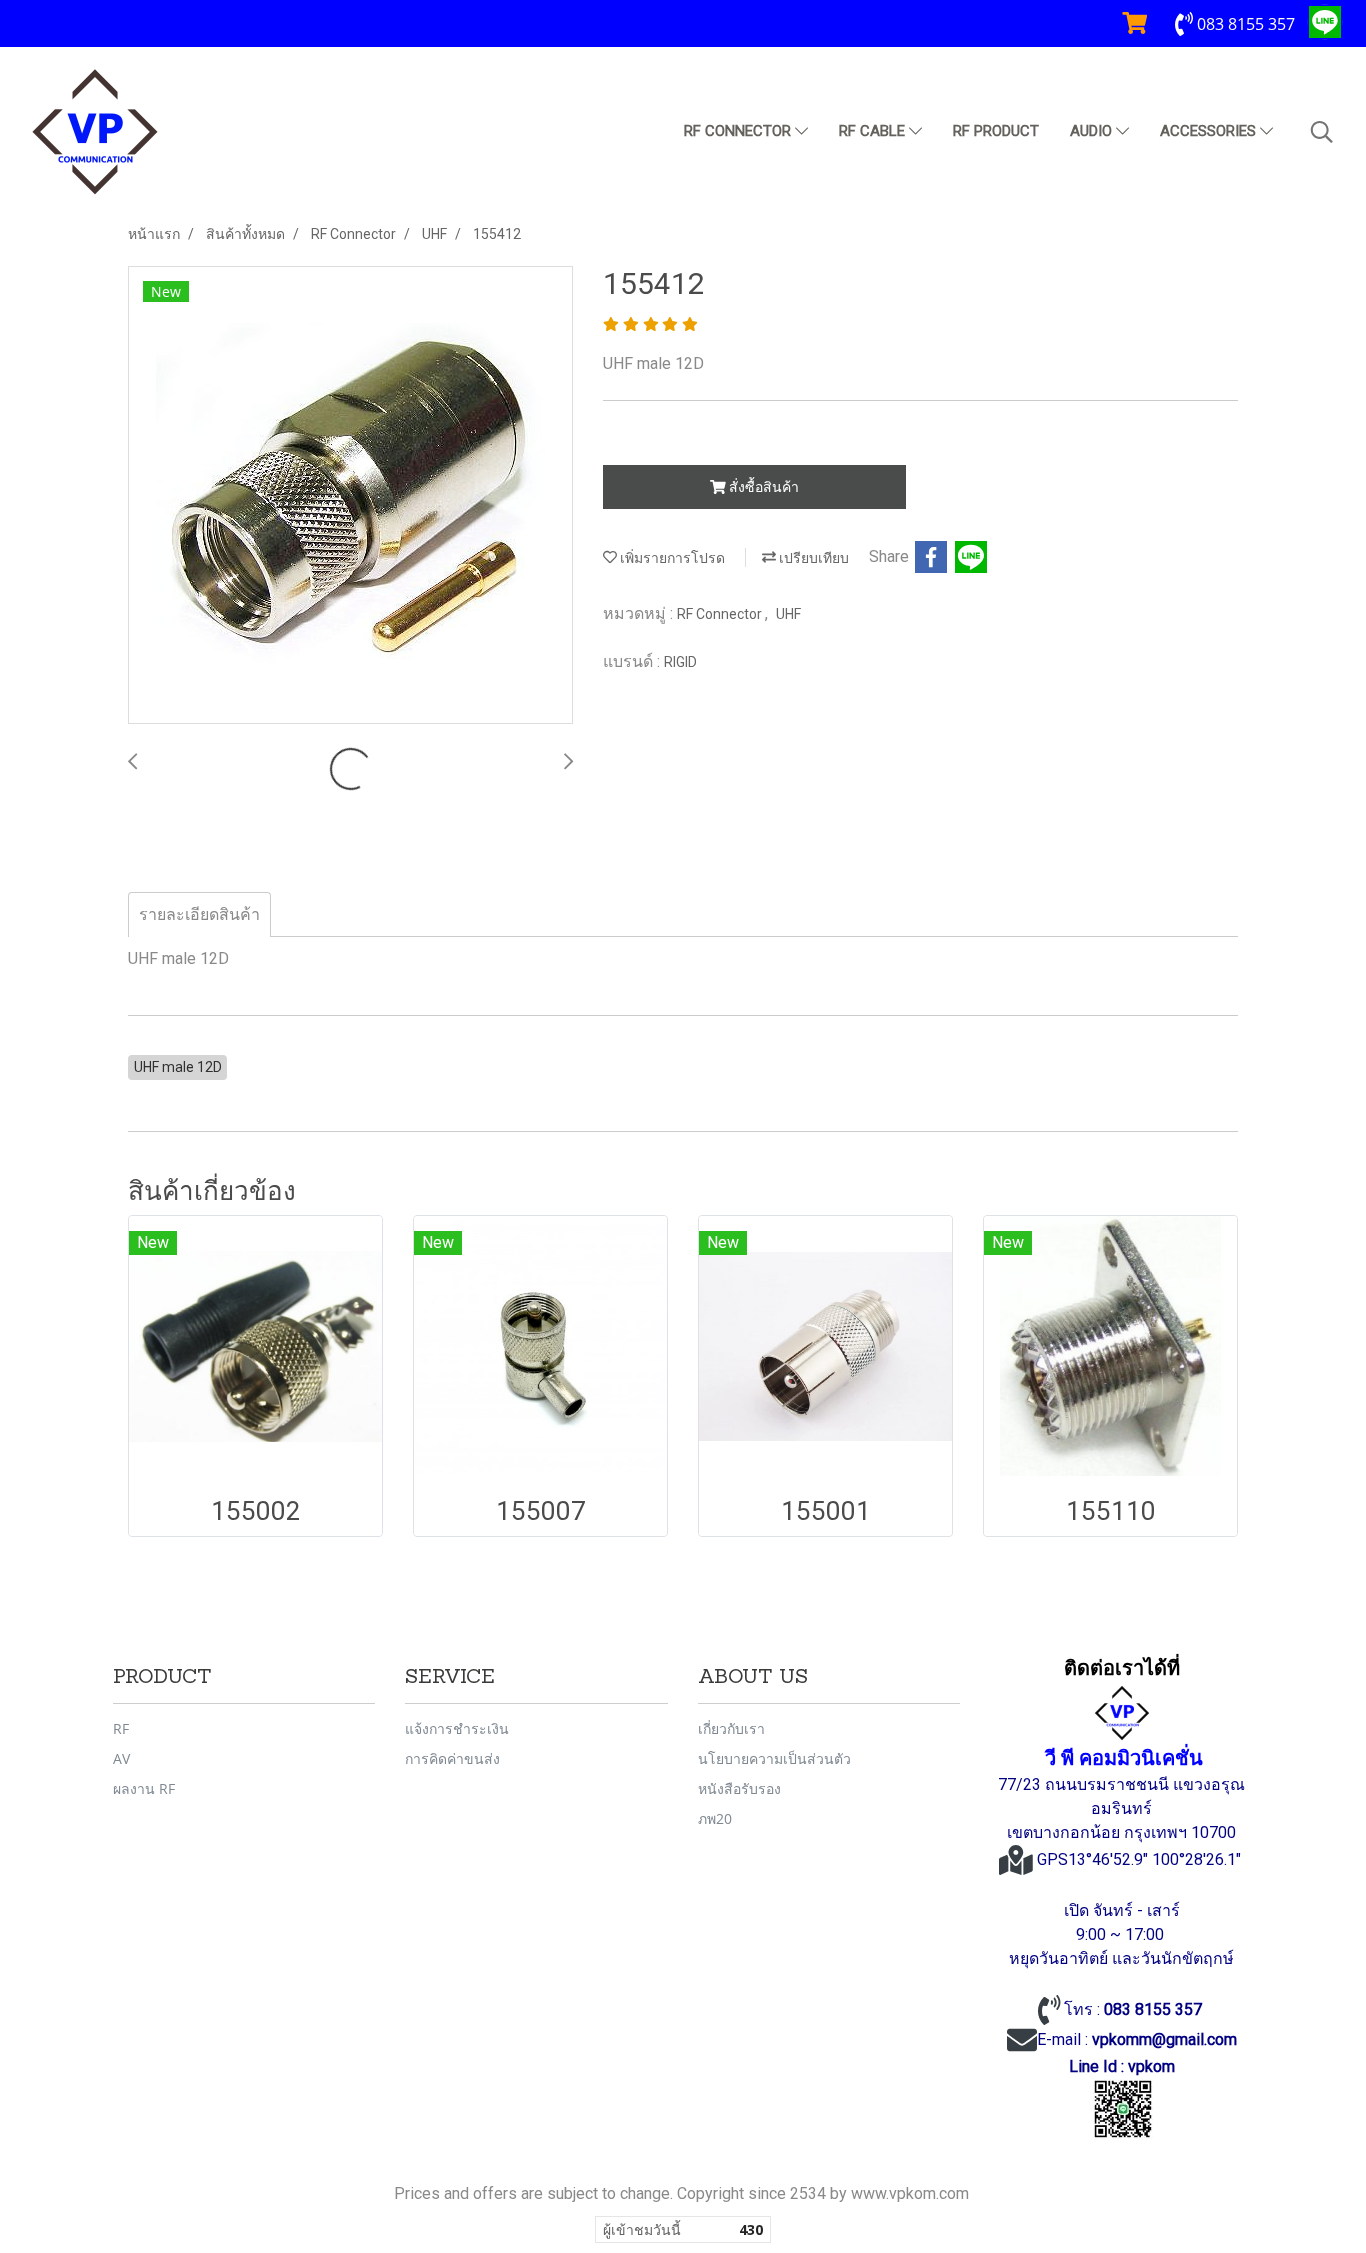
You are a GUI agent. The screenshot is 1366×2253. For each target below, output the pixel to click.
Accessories (1210, 131)
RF (121, 1728)
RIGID (680, 662)
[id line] (1123, 2109)
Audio (1093, 131)
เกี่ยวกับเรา (731, 1728)
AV (121, 1758)
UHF (788, 614)
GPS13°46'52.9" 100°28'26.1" (1141, 1859)
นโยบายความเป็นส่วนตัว (774, 1758)
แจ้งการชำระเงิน (457, 1728)
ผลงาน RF (144, 1788)
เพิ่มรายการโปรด (671, 558)
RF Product (996, 131)
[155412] (350, 496)
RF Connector (739, 131)
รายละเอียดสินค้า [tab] (199, 914)
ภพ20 (715, 1818)
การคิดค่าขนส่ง (452, 1758)
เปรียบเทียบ (812, 558)
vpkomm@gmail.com (1164, 2039)
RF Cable (874, 131)
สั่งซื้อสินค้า (762, 487)
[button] (1322, 132)
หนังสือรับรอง (739, 1788)
